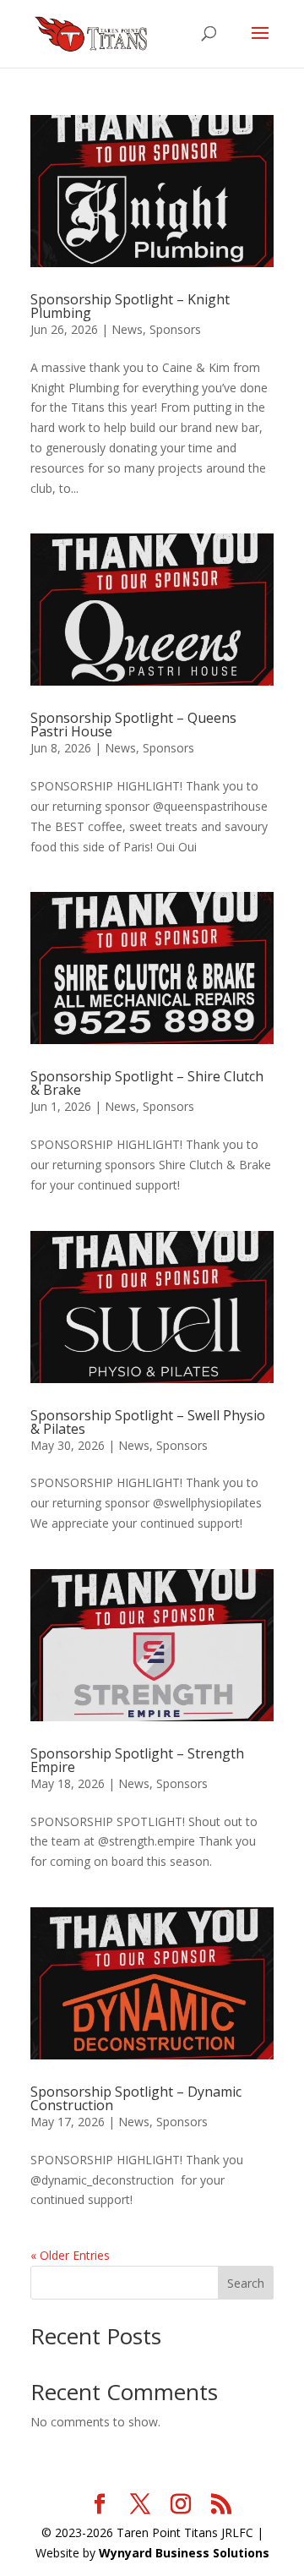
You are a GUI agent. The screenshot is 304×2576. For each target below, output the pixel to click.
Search (246, 2283)
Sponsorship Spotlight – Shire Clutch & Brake (147, 1083)
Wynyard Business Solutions (184, 2553)
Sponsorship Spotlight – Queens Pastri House (133, 725)
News (127, 329)
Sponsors (175, 329)
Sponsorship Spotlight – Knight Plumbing (130, 306)
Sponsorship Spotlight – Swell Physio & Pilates (148, 1422)
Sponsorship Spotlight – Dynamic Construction (136, 2098)
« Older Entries (70, 2255)
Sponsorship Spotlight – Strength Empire (137, 1760)
